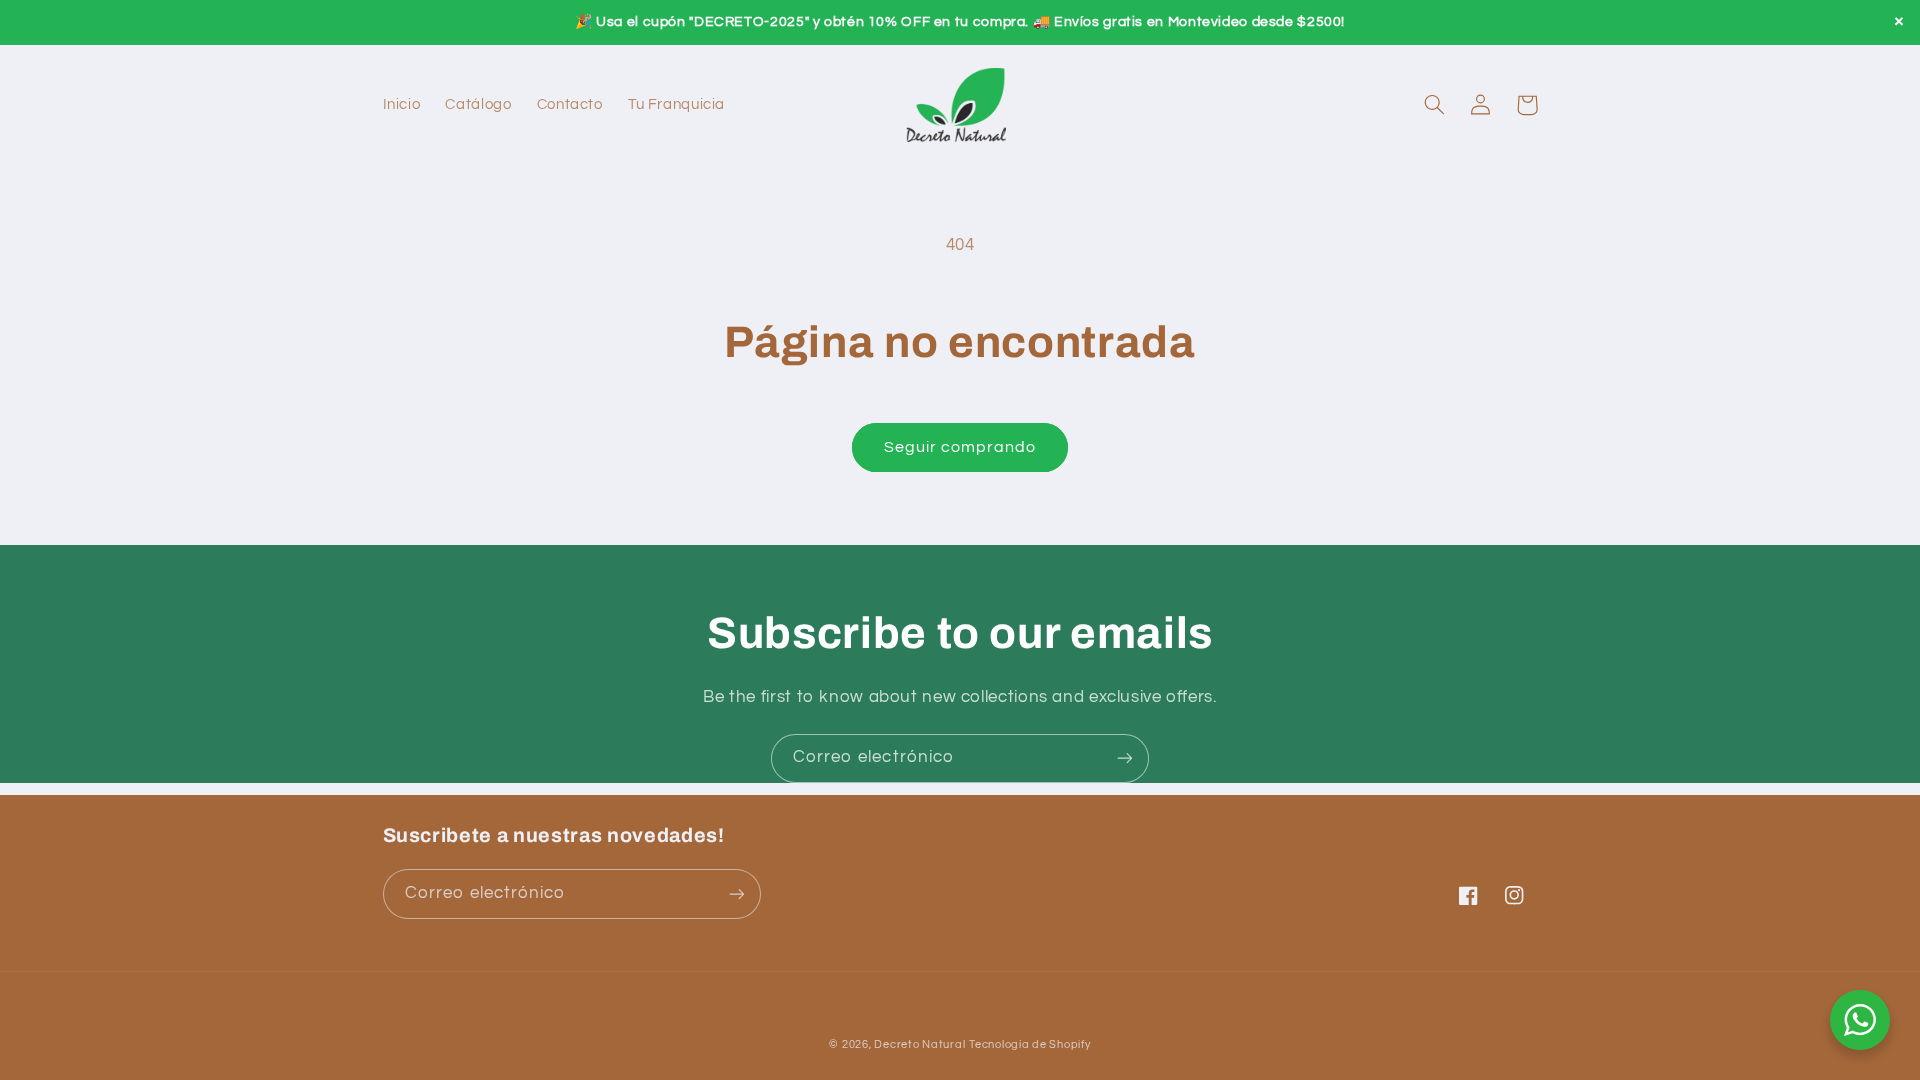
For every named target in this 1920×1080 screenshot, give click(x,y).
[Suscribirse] (1125, 758)
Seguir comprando (960, 447)
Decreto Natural (919, 1044)
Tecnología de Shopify (1029, 1044)
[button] (1435, 105)
